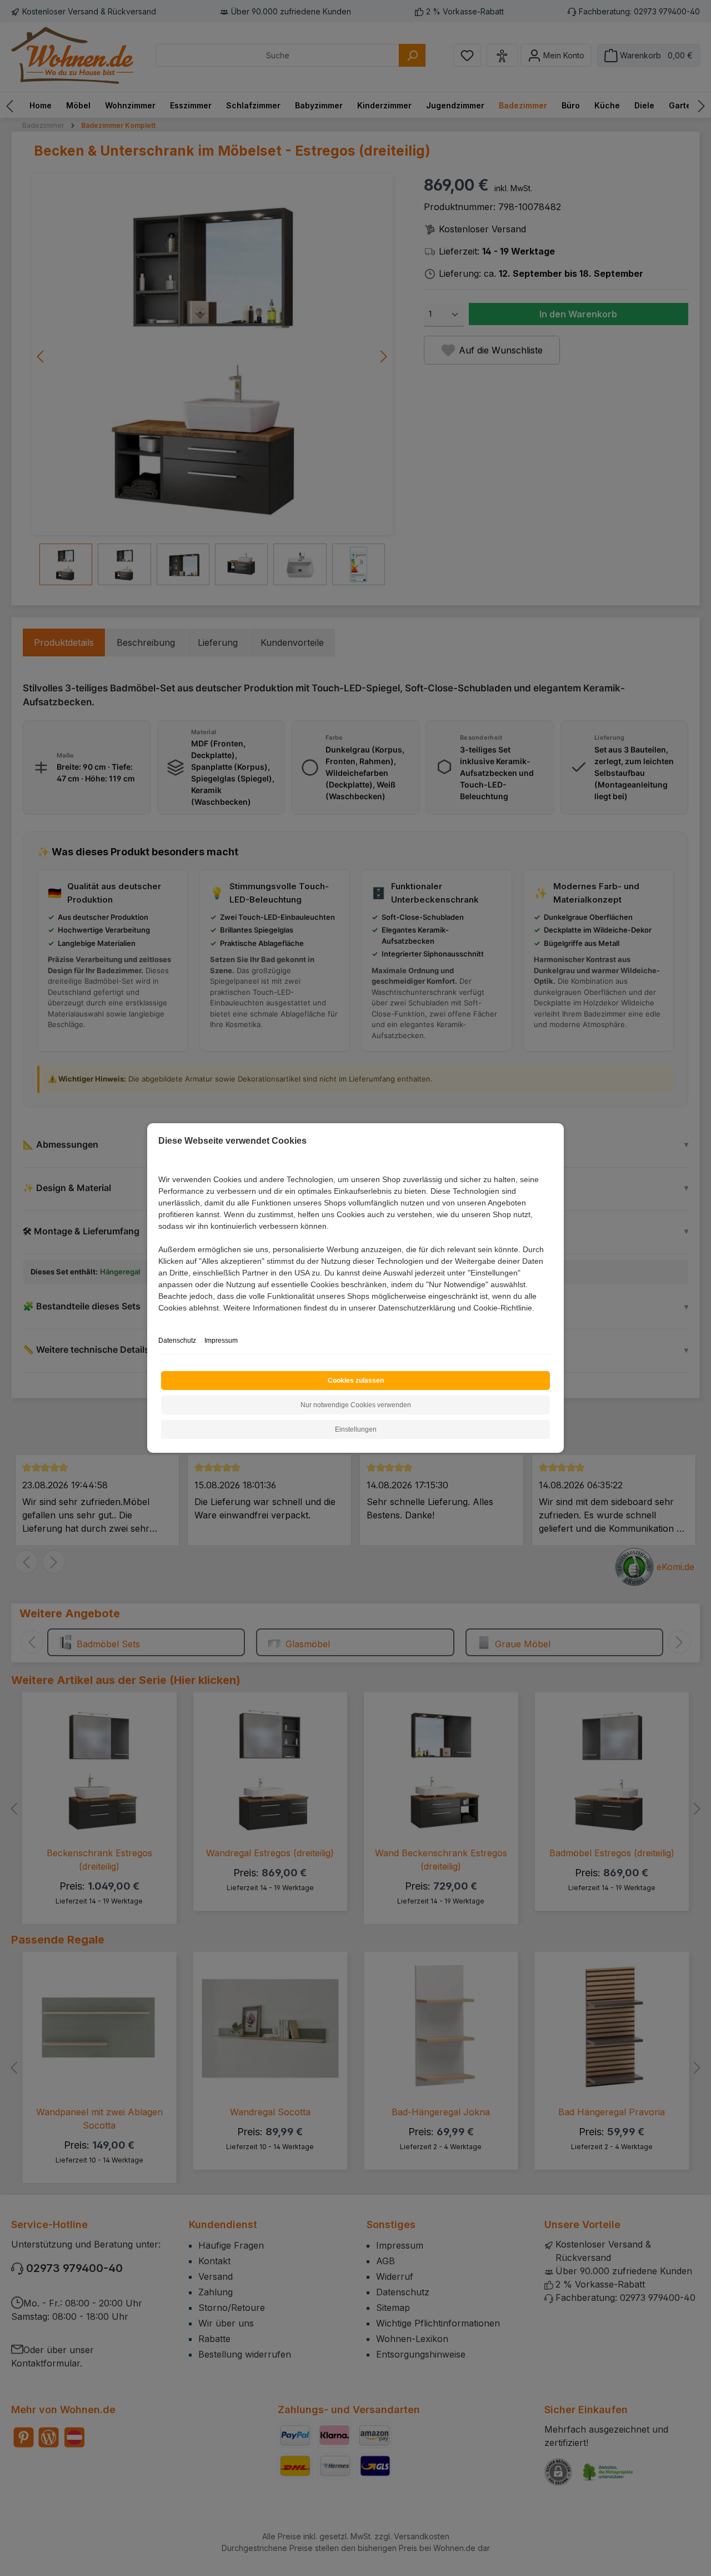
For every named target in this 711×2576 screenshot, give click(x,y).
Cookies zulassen (356, 1381)
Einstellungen (356, 1429)
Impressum (221, 1341)
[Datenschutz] (159, 1320)
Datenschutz (177, 1341)
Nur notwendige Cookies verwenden (356, 1405)
